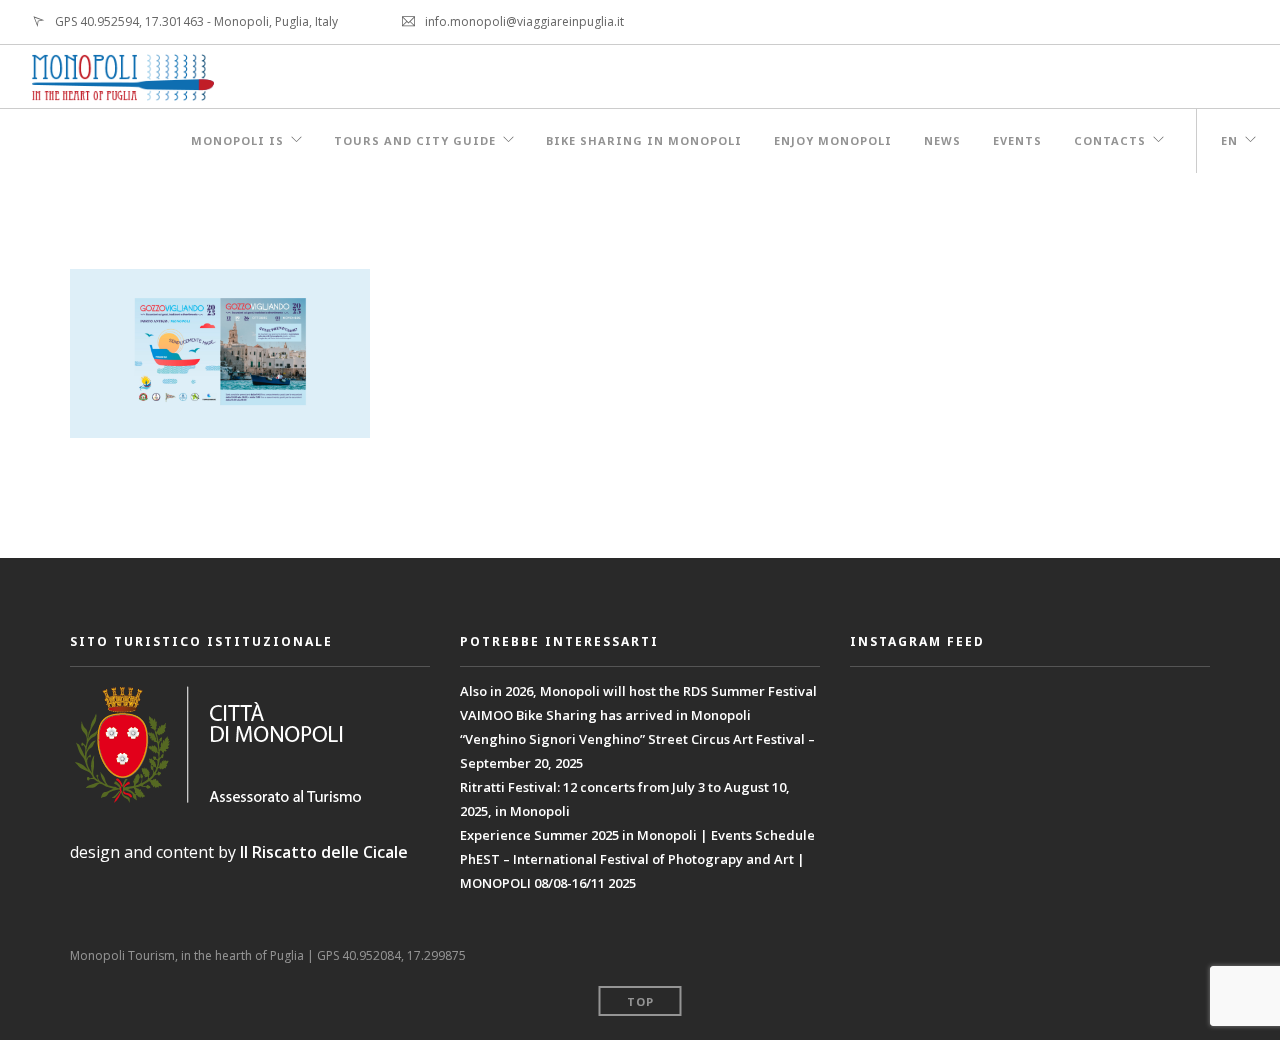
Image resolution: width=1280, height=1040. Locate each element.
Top (640, 1001)
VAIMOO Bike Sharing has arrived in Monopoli (605, 715)
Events (1017, 140)
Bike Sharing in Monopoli (644, 140)
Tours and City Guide (415, 140)
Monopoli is (237, 140)
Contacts (1110, 140)
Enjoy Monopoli (833, 140)
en (1229, 140)
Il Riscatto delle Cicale (324, 852)
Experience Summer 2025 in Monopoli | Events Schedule (637, 835)
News (942, 140)
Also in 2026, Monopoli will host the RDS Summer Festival (638, 691)
